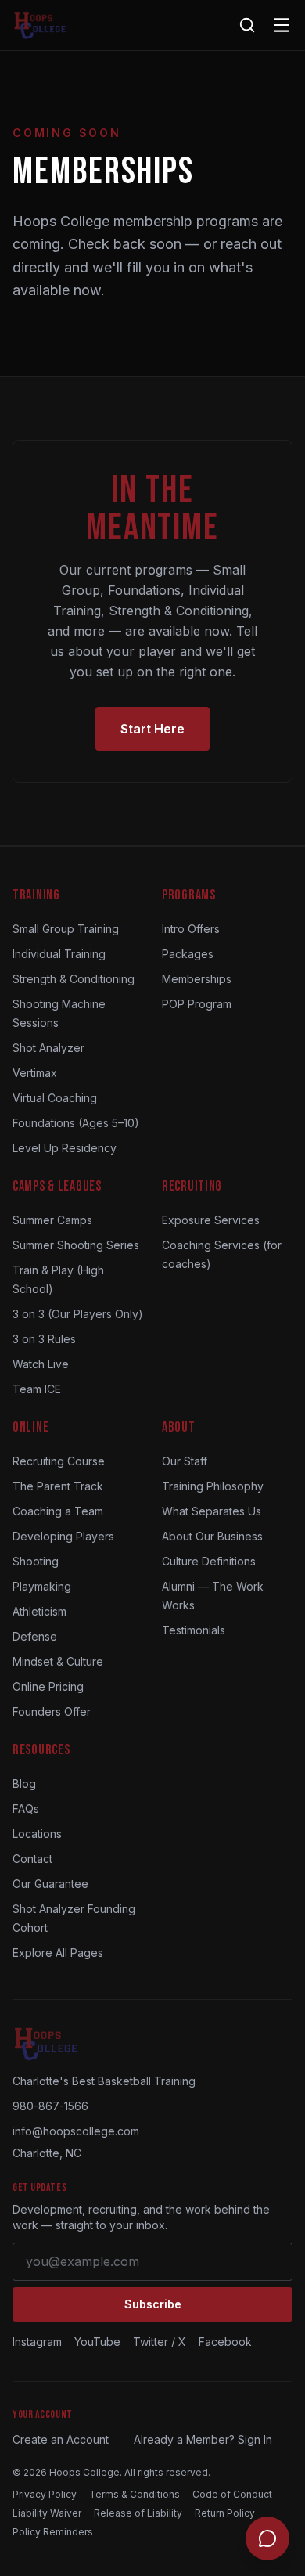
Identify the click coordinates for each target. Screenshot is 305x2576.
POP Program (197, 1004)
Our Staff (185, 1461)
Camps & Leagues (57, 1186)
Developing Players (63, 1536)
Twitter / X (160, 2342)
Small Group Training (66, 929)
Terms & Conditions (135, 2494)
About (179, 1427)
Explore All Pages (58, 1953)
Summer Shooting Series (76, 1245)
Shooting (36, 1561)
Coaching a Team (58, 1511)
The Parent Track (58, 1486)
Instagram (37, 2342)
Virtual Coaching (55, 1098)
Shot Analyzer (48, 1048)
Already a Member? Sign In (203, 2439)
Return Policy (225, 2513)
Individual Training (59, 954)
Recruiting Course (59, 1461)
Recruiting (192, 1186)
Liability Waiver (47, 2513)
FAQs (26, 1809)
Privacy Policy (45, 2494)
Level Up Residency (65, 1148)
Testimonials (194, 1630)
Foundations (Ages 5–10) (76, 1123)
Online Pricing (48, 1686)
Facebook (225, 2342)
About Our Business (212, 1536)
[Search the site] (247, 25)
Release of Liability (138, 2513)
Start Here (152, 729)
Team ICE (37, 1389)
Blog (24, 1783)
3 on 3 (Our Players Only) (78, 1314)
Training (36, 895)
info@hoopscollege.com (76, 2131)
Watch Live (41, 1364)
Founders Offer (52, 1711)
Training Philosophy (213, 1486)
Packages (188, 954)
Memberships (197, 979)
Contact (32, 1859)
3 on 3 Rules (44, 1339)
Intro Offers (191, 929)
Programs (189, 895)
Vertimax (35, 1073)
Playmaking (42, 1586)
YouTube (97, 2342)
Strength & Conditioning (74, 979)
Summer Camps (52, 1220)
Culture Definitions (209, 1561)
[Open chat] (267, 2538)
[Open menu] (282, 25)
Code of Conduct (232, 2494)
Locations (37, 1834)
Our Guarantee (50, 1884)
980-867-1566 (50, 2106)
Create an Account (61, 2439)
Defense (35, 1636)
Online (30, 1427)
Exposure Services (211, 1220)
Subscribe (153, 2304)
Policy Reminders (53, 2532)
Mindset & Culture (58, 1661)
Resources (41, 1750)
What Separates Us (212, 1511)
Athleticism (39, 1611)
